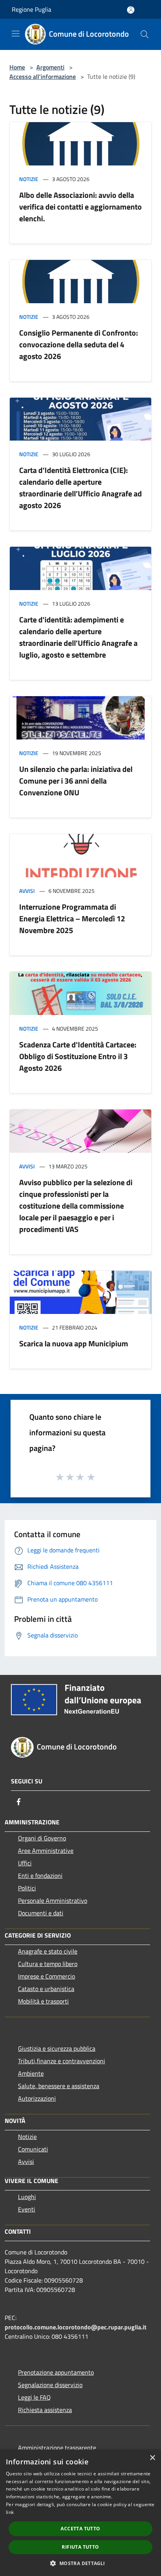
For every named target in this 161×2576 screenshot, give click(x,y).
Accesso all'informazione (43, 76)
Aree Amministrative (46, 1851)
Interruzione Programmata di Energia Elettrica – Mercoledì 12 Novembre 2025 (72, 918)
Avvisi (27, 891)
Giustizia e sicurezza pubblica (57, 2048)
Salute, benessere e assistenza (59, 2086)
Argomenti (50, 67)
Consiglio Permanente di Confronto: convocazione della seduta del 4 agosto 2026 (79, 344)
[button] (80, 2563)
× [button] (152, 2458)
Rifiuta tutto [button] (80, 2547)
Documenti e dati (41, 1913)
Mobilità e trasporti (43, 2001)
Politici (27, 1888)
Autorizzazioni (37, 2098)
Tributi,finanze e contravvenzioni (62, 2061)
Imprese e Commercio (47, 1976)
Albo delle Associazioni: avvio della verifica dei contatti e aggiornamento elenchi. (80, 207)
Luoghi (27, 2197)
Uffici (25, 1863)
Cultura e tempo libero (48, 1964)
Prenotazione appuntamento (56, 2372)
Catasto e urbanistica (46, 1989)
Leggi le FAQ (34, 2397)
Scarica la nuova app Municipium (74, 1343)
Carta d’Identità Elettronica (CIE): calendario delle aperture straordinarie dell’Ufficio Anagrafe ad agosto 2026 (80, 488)
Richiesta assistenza (45, 2410)
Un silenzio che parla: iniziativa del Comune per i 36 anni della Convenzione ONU (76, 781)
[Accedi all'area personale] (131, 10)
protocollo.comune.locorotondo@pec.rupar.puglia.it (76, 2327)
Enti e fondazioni (40, 1876)
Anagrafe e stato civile (48, 1951)
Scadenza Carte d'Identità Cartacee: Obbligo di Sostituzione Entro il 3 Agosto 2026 (78, 1056)
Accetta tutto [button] (80, 2529)
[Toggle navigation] (16, 34)
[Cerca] (145, 34)
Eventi (27, 2209)
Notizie (29, 179)
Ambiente (31, 2073)
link (10, 2512)
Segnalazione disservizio (50, 2385)
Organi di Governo (42, 1838)
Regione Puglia (31, 9)
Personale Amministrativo (53, 1900)
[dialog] (80, 2513)
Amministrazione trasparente (57, 2448)
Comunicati (33, 2149)
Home (17, 67)
